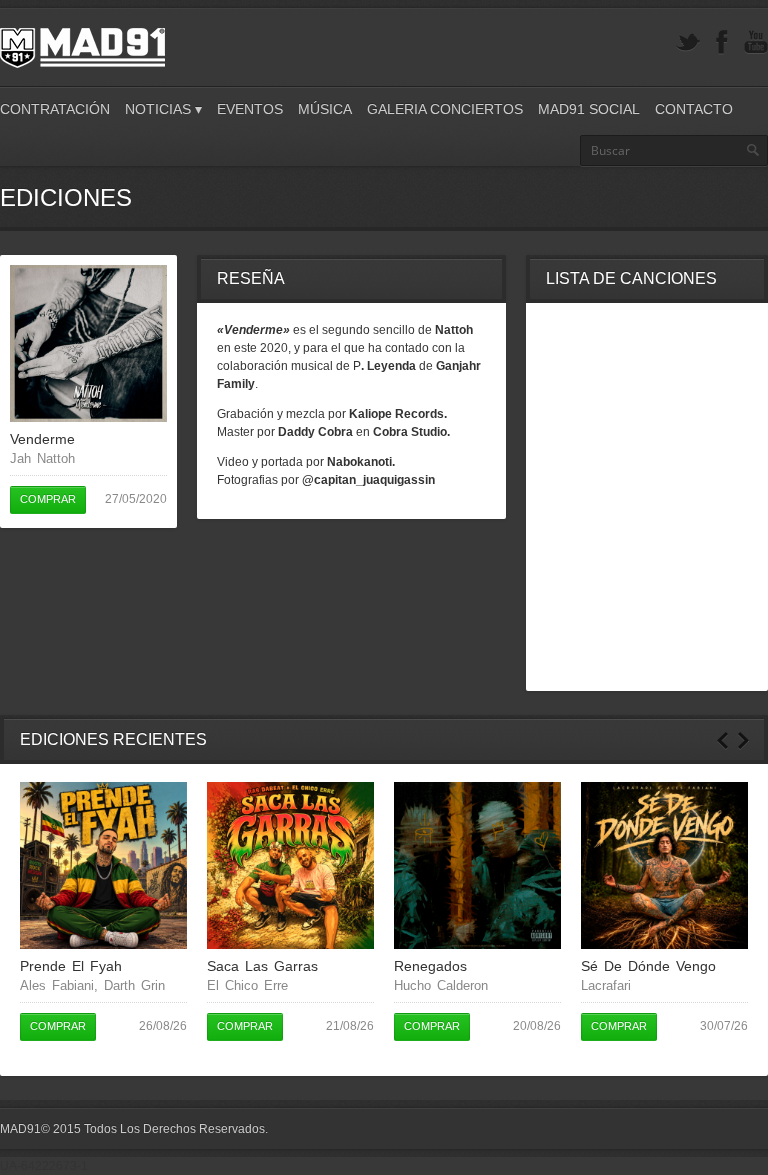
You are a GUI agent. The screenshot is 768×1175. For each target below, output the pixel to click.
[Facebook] (722, 42)
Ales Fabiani (57, 985)
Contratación (55, 109)
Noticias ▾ (163, 109)
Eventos (250, 109)
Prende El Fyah (71, 966)
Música (325, 109)
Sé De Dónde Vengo (648, 966)
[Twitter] (688, 42)
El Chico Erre (247, 985)
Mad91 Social (589, 109)
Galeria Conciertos (445, 109)
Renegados (430, 966)
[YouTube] (756, 42)
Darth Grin (134, 985)
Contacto (694, 109)
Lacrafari (606, 985)
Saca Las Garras (262, 966)
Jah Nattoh (42, 458)
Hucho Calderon (441, 985)
